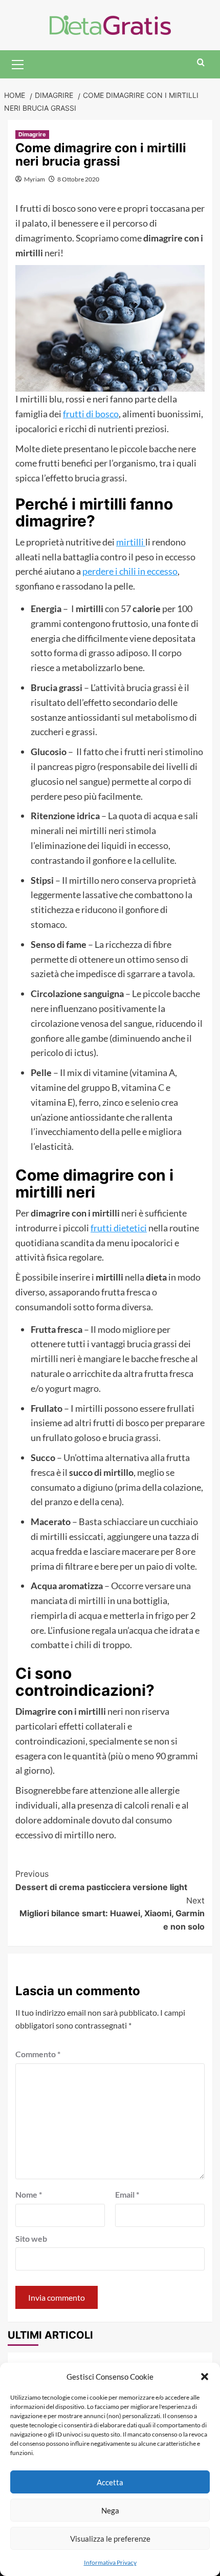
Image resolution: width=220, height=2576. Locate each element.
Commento (38, 2054)
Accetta (110, 2482)
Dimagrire (32, 134)
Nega (110, 2510)
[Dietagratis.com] (110, 24)
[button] (205, 2377)
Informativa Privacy (110, 2562)
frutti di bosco (91, 414)
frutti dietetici (119, 1228)
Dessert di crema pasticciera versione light (101, 1880)
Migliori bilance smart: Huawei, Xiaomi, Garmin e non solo (112, 1913)
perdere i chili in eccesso (130, 571)
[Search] (201, 63)
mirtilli (131, 542)
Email (127, 2194)
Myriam (35, 179)
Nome (29, 2194)
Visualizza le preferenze (110, 2539)
